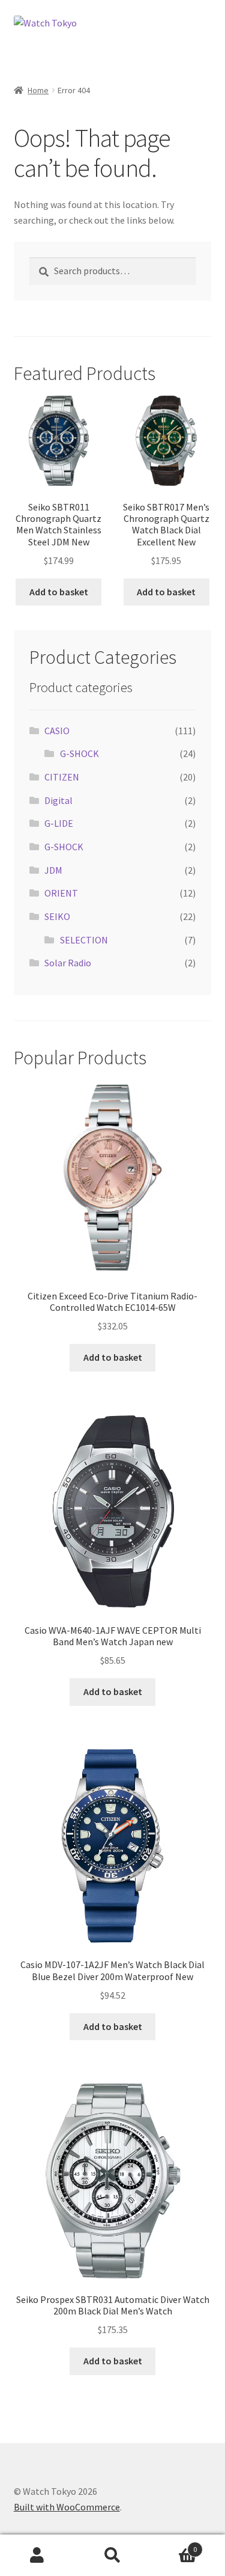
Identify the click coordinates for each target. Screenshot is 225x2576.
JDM (53, 870)
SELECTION (84, 940)
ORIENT (61, 893)
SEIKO (57, 916)
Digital (58, 800)
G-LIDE (59, 823)
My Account (37, 2556)
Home (38, 90)
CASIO (57, 731)
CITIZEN (62, 777)
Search (112, 2556)
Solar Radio (68, 963)
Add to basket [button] (59, 592)
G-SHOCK (79, 753)
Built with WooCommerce (67, 2507)
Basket (173, 2545)
